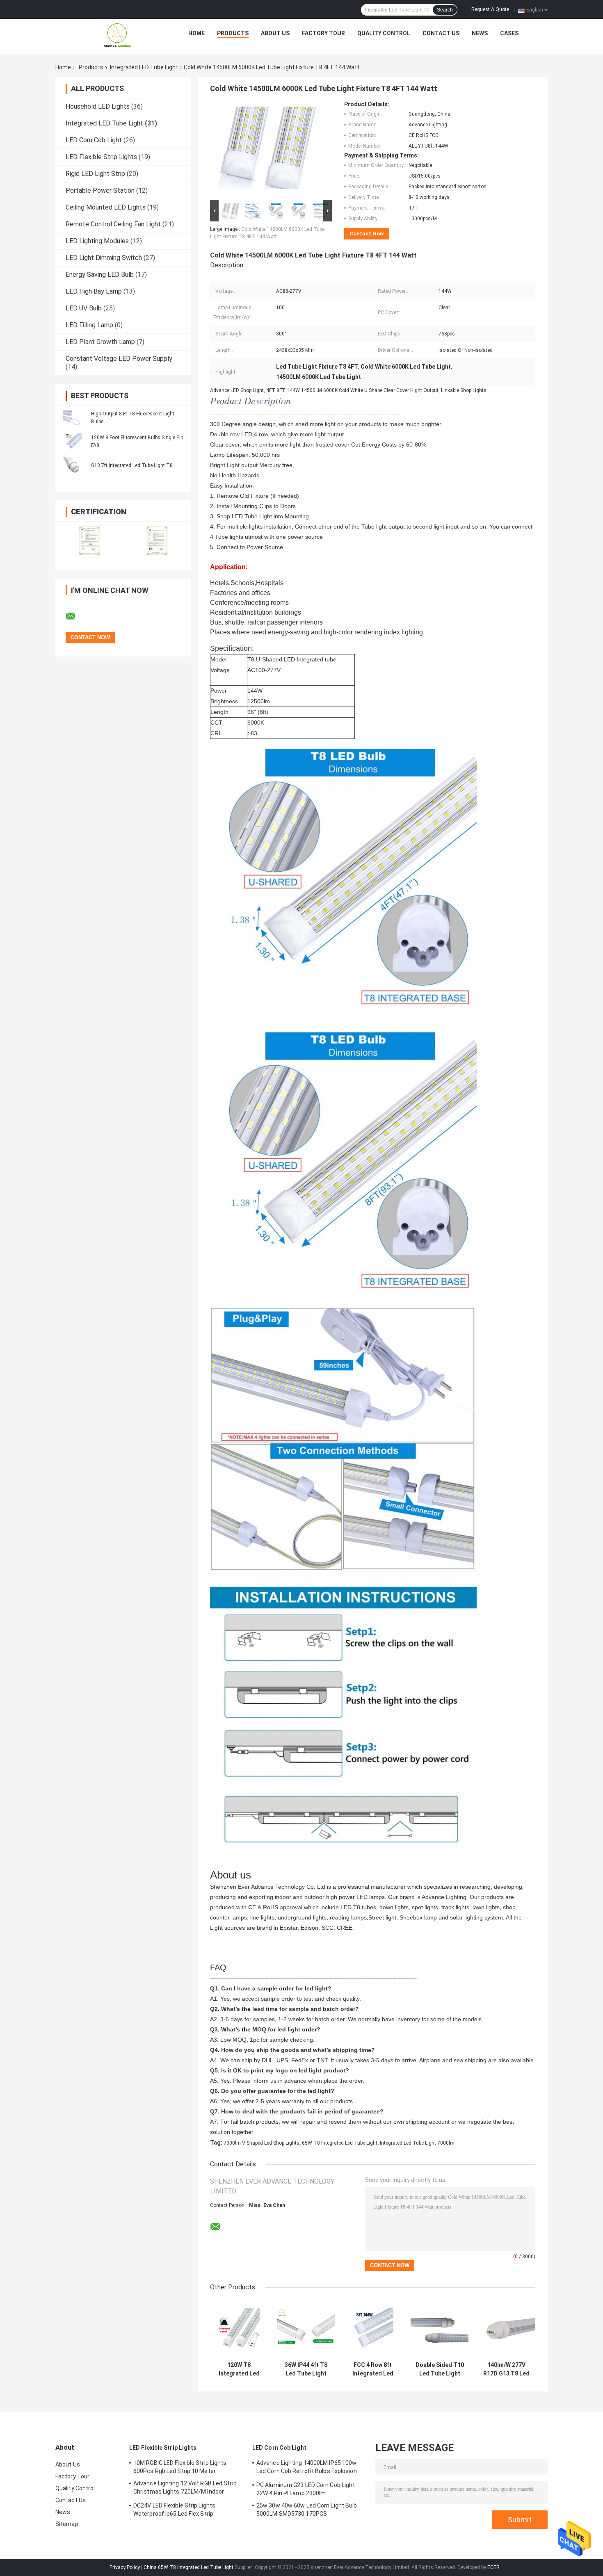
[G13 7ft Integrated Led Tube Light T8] (74, 465)
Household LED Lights (98, 106)
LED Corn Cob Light (94, 140)
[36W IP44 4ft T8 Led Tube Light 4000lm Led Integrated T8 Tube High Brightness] (306, 2329)
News (480, 33)
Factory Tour (323, 33)
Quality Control (384, 33)
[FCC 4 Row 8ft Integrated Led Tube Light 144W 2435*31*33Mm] (373, 2329)
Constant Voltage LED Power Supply (119, 359)
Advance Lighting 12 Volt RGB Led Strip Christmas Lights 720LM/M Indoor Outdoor (185, 2489)
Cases (509, 33)
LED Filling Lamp (89, 325)
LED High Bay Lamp (94, 291)
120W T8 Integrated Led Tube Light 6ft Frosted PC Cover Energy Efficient (239, 2369)
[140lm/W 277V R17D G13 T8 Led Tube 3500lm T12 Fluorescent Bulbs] (506, 2329)
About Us (275, 33)
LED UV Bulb (84, 308)
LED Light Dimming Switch (104, 258)
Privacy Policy (125, 2567)
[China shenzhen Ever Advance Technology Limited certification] (89, 541)
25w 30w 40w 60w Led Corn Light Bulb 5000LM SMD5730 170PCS (307, 2510)
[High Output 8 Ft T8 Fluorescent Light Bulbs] (74, 417)
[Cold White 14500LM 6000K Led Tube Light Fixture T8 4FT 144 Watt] (267, 149)
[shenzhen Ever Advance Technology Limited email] (76, 616)
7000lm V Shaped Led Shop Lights (262, 2143)
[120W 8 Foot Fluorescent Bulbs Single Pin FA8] (74, 441)
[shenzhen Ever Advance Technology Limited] (117, 35)
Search (445, 10)
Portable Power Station (100, 190)
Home (196, 33)
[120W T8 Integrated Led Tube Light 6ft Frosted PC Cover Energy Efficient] (239, 2329)
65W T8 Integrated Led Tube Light (340, 2143)
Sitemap (67, 2524)
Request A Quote (490, 9)
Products (233, 33)
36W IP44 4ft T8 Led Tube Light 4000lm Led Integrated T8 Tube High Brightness (306, 2369)
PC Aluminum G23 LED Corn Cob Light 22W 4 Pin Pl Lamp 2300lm (306, 2489)
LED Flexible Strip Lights (101, 157)
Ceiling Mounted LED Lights (106, 207)
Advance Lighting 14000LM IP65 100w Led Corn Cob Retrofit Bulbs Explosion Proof (307, 2468)
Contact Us (441, 33)
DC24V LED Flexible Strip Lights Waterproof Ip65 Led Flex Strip (174, 2510)
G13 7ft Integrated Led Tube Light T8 (132, 465)
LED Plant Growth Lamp (100, 342)
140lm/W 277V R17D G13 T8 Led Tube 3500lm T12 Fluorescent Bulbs (506, 2369)
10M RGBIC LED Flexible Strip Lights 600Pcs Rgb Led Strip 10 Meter (180, 2467)
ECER (493, 2567)
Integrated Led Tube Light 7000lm (417, 2143)
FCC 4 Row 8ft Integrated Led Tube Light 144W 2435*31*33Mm (373, 2369)
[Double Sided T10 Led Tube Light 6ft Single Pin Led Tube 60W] (440, 2329)
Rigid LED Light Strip (95, 174)
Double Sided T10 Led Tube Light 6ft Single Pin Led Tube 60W (440, 2369)
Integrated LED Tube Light (144, 67)
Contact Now (367, 234)
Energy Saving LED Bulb (100, 275)
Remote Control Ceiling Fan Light (113, 224)
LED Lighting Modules (97, 241)
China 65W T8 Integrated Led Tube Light (188, 2567)
